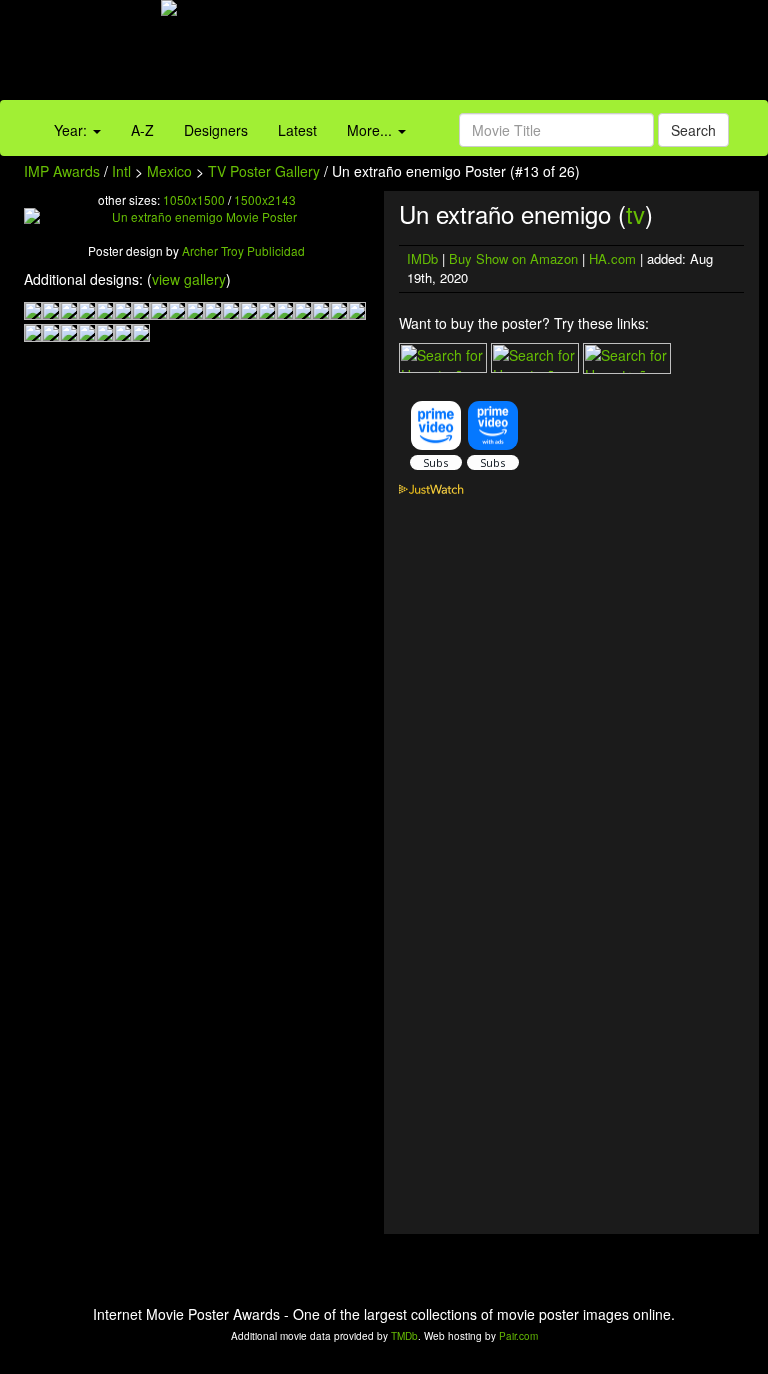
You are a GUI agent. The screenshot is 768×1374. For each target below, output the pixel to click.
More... (371, 130)
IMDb (422, 258)
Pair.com (518, 1336)
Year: (72, 130)
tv (635, 213)
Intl (121, 171)
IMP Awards (62, 171)
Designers (216, 130)
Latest (297, 130)
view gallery (189, 279)
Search (693, 130)
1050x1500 (194, 199)
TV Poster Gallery (264, 171)
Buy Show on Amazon (513, 258)
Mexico (169, 171)
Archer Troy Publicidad (243, 250)
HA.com (612, 258)
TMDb (404, 1336)
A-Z (142, 130)
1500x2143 (265, 199)
